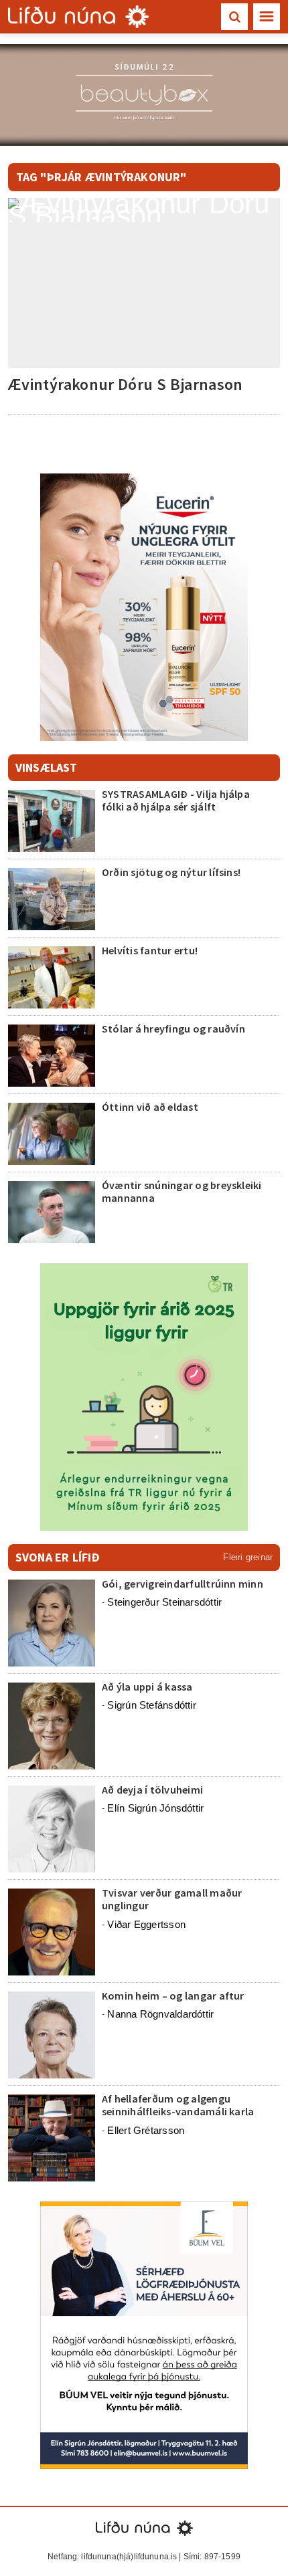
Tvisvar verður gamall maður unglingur (172, 1899)
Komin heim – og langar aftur (173, 1996)
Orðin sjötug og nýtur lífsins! (171, 872)
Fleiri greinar (248, 1557)
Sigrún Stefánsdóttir (152, 1705)
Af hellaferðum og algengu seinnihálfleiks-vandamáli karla (178, 2105)
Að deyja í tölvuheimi (153, 1790)
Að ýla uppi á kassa (147, 1687)
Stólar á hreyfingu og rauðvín (173, 1029)
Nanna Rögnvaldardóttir (160, 2014)
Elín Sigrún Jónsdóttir (155, 1808)
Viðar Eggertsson (146, 1924)
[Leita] (234, 17)
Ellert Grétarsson (146, 2130)
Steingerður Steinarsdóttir (164, 1602)
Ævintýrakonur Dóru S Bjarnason (126, 384)
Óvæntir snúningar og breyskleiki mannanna (182, 1191)
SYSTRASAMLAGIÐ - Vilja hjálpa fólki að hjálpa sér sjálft (176, 800)
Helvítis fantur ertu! (150, 950)
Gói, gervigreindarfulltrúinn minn (183, 1584)
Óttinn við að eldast (150, 1107)
